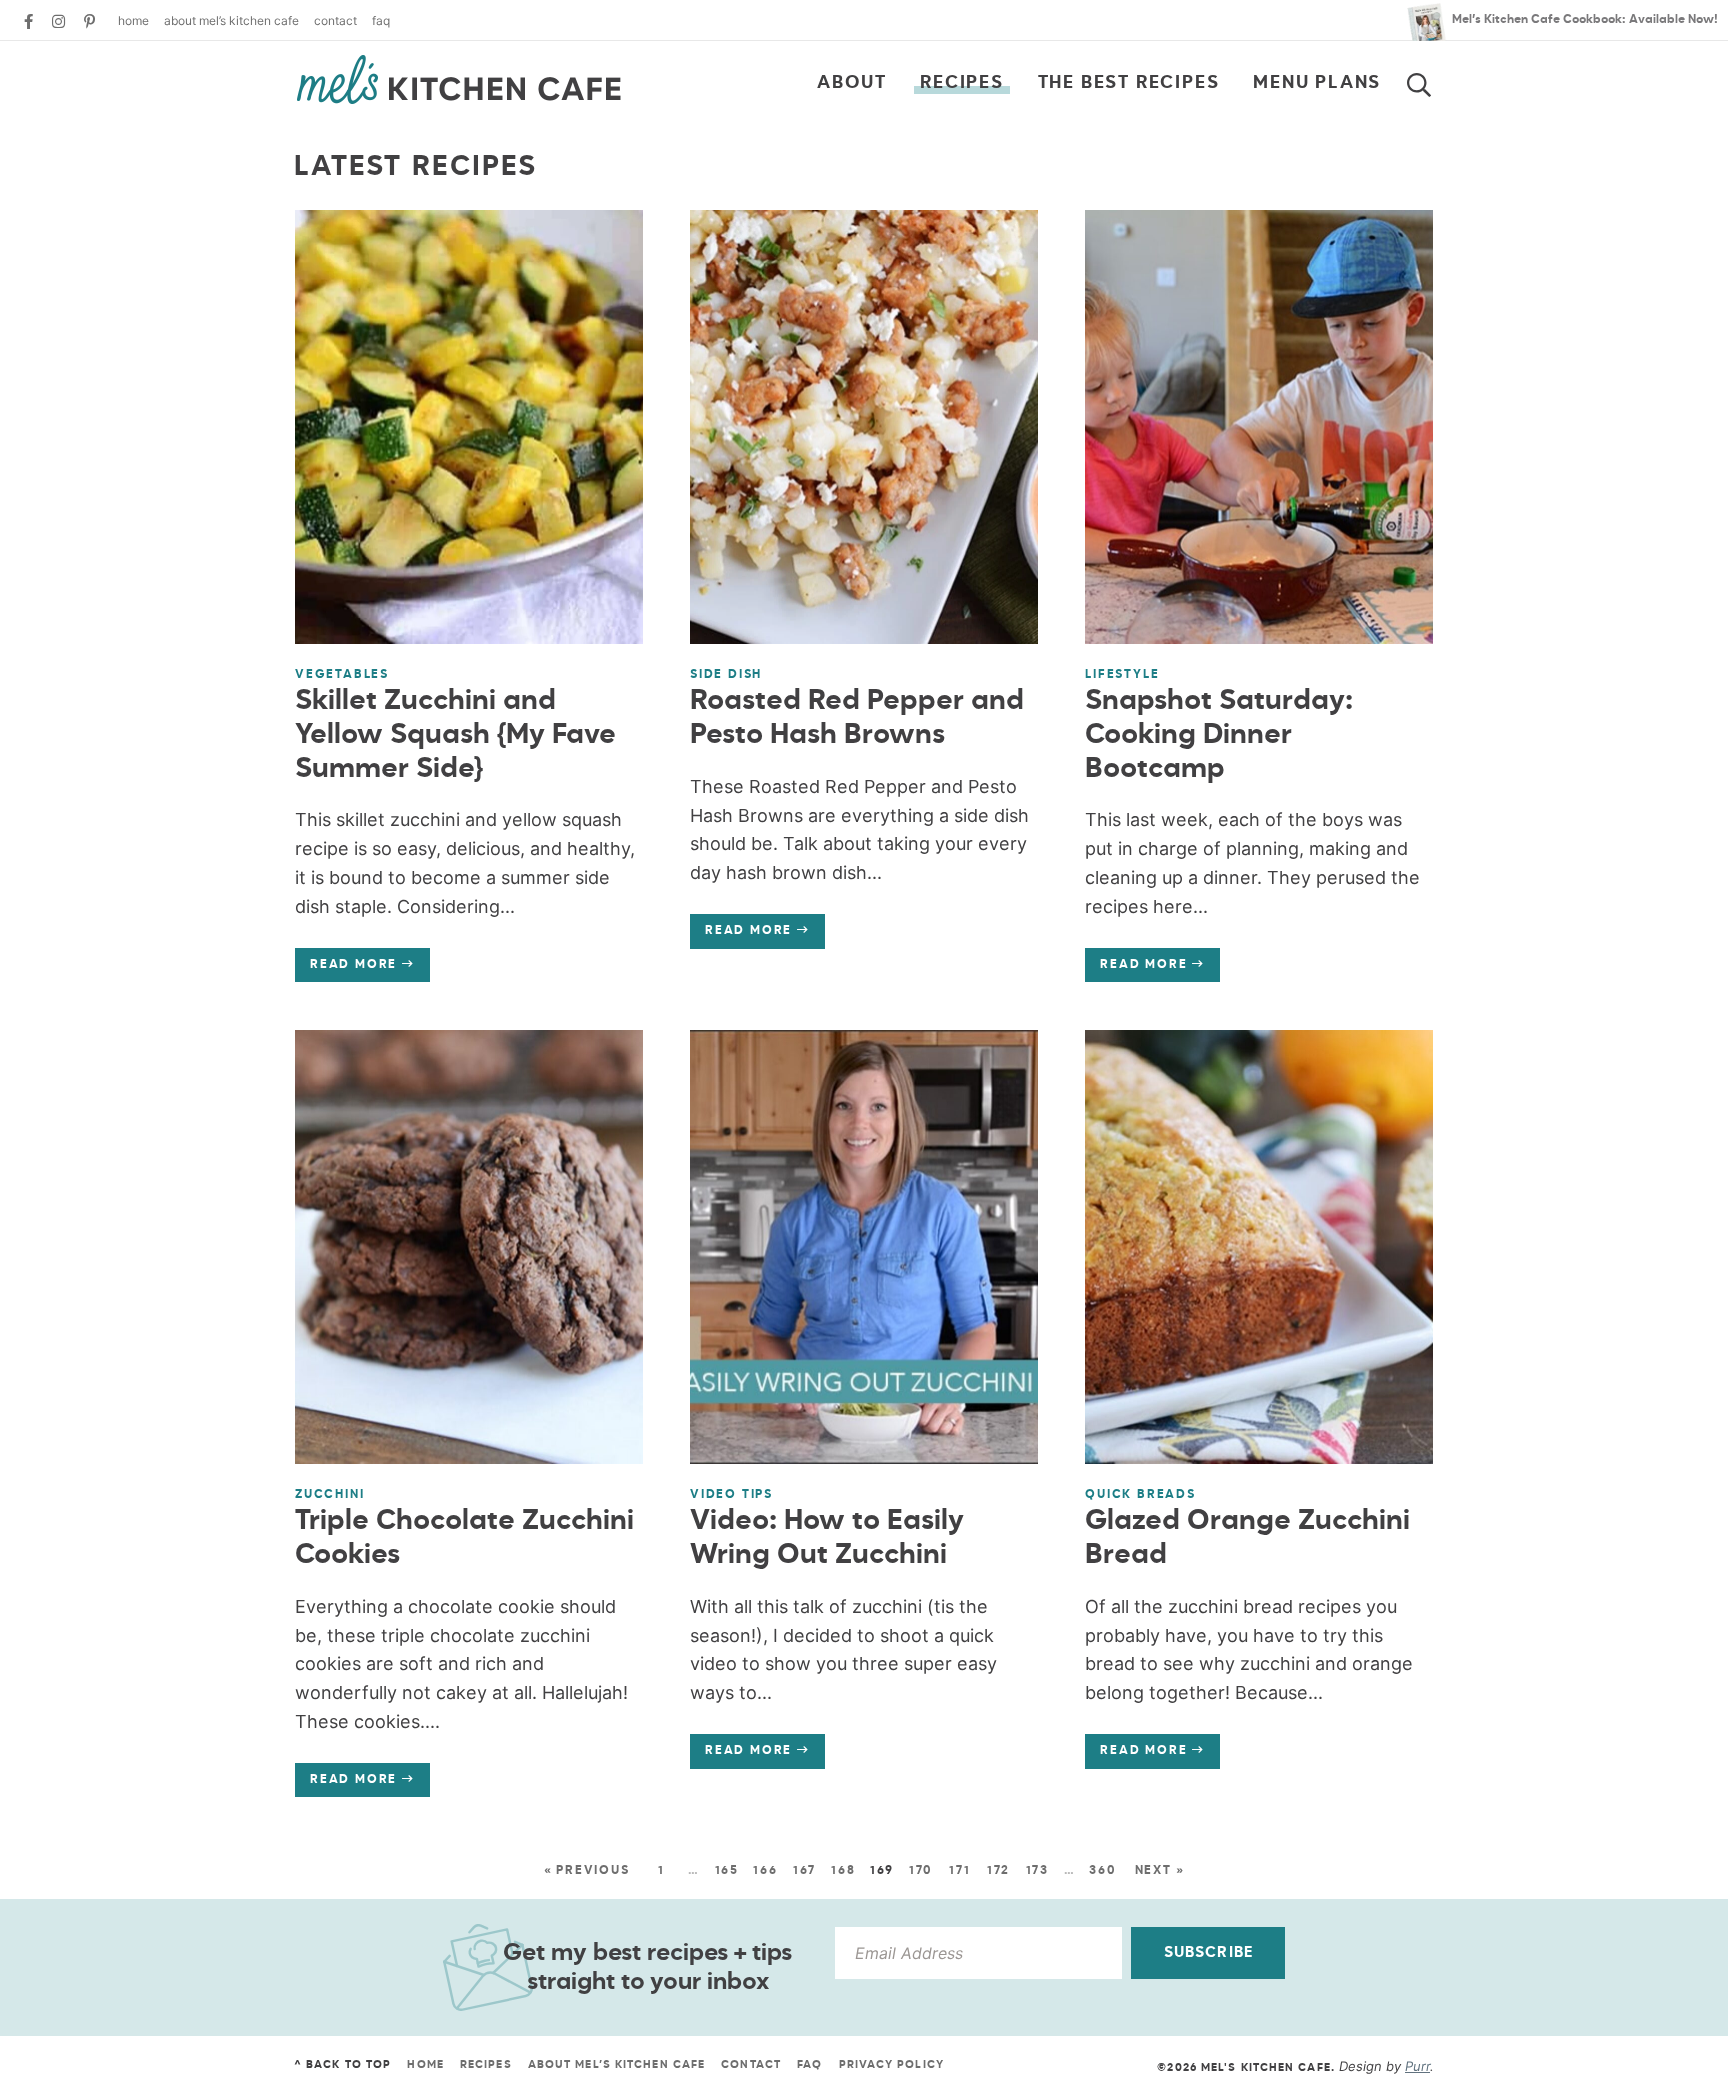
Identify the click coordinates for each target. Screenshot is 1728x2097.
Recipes (962, 83)
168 (843, 1871)
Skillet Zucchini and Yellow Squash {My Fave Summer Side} (455, 734)
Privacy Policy (891, 2064)
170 (921, 1871)
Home (133, 20)
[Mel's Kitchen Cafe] (459, 80)
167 (804, 1871)
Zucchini (329, 1495)
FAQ (381, 20)
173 (1037, 1871)
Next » (1160, 1871)
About (851, 83)
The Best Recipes (1129, 83)
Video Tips (731, 1495)
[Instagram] (58, 21)
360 (1102, 1871)
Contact (335, 20)
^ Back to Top (342, 2064)
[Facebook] (28, 21)
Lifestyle (1122, 675)
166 (765, 1871)
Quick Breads (1140, 1495)
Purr (1417, 2066)
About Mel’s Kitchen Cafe (231, 20)
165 (727, 1871)
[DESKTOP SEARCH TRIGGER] (1431, 81)
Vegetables (342, 675)
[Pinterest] (89, 21)
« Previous (587, 1871)
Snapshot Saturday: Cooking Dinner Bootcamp (1219, 734)
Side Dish (726, 675)
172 (998, 1871)
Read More (346, 970)
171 (959, 1871)
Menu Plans (1317, 83)
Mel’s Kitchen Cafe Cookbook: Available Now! (1585, 20)
